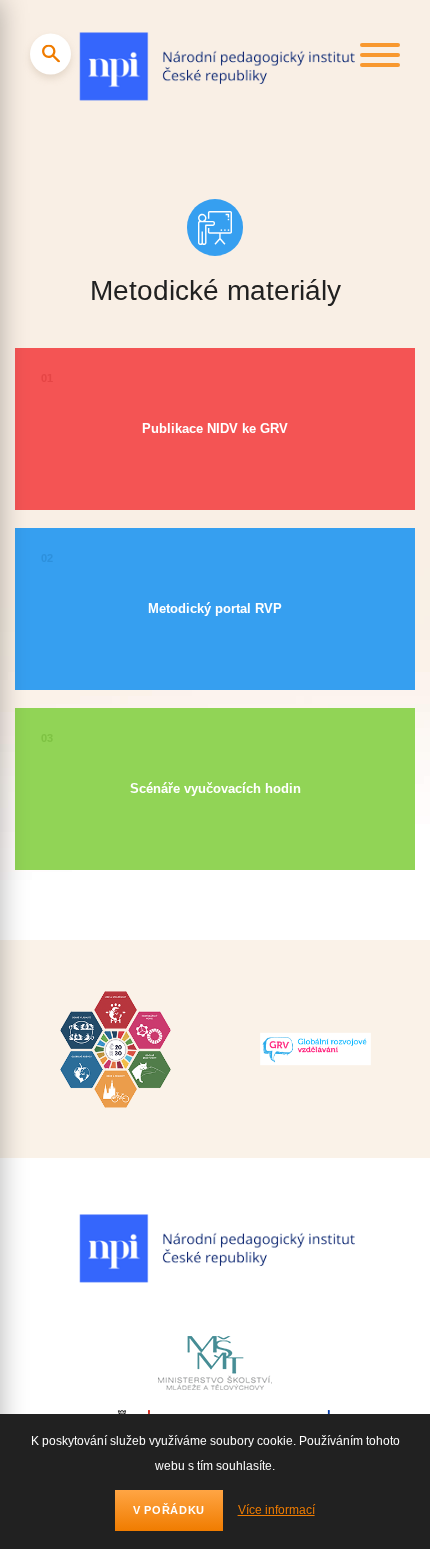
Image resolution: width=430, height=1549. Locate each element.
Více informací (276, 1510)
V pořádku (169, 1510)
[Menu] (380, 58)
